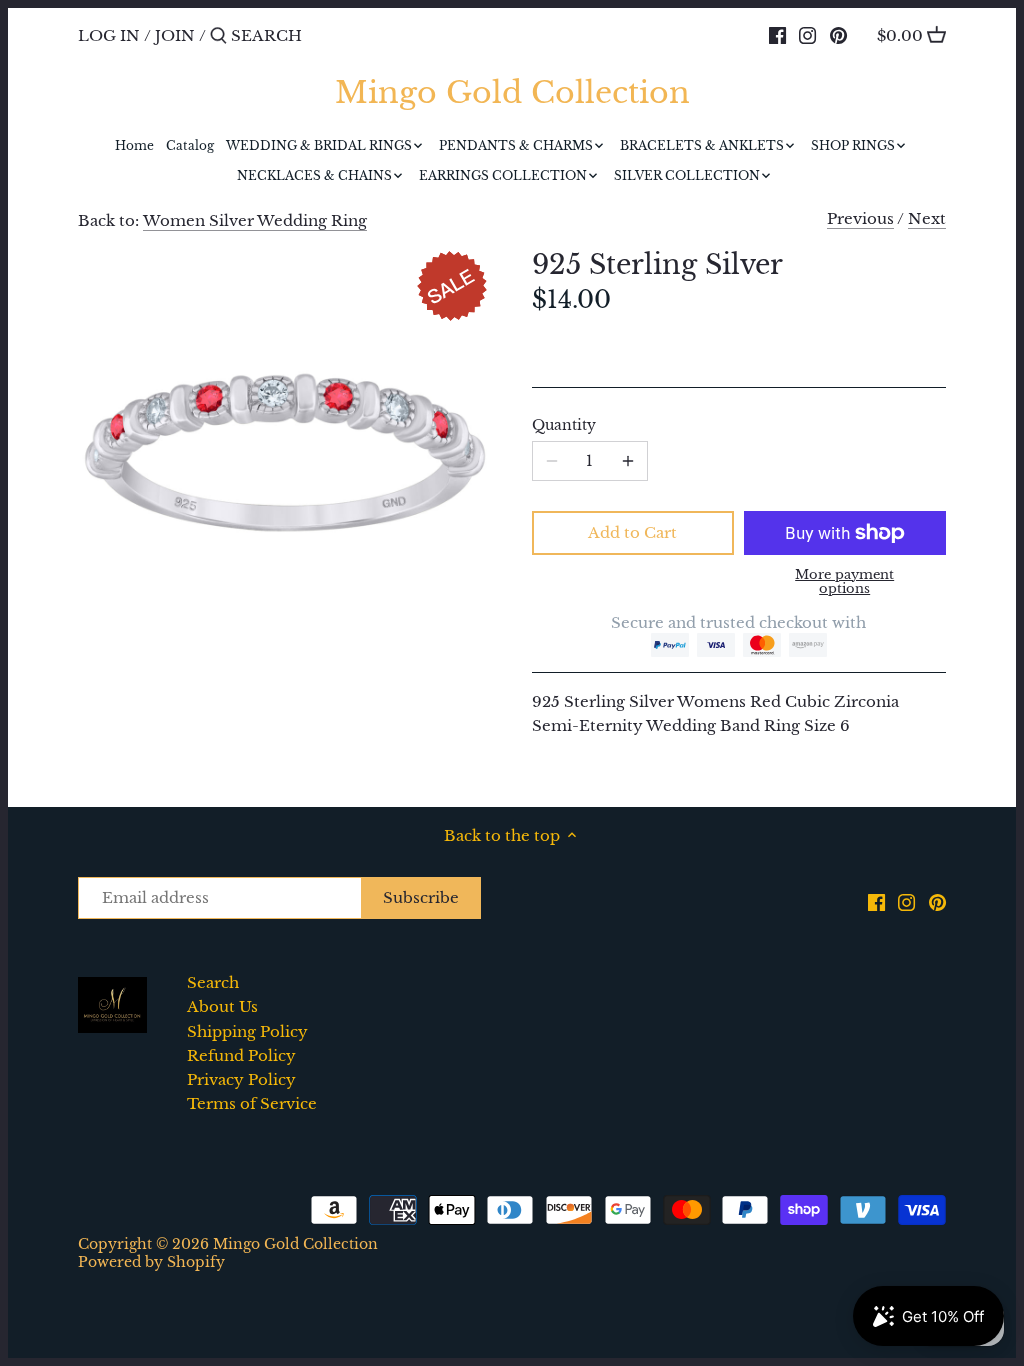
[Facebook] (777, 35)
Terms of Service (252, 1103)
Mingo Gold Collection (512, 93)
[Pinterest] (838, 35)
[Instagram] (807, 35)
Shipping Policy (247, 1031)
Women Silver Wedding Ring (255, 220)
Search (213, 982)
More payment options (844, 582)
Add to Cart (632, 532)
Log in (109, 35)
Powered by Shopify (151, 1262)
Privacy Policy (241, 1079)
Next (927, 218)
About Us (222, 1006)
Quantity (564, 426)
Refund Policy (241, 1055)
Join (175, 35)
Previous (860, 218)
